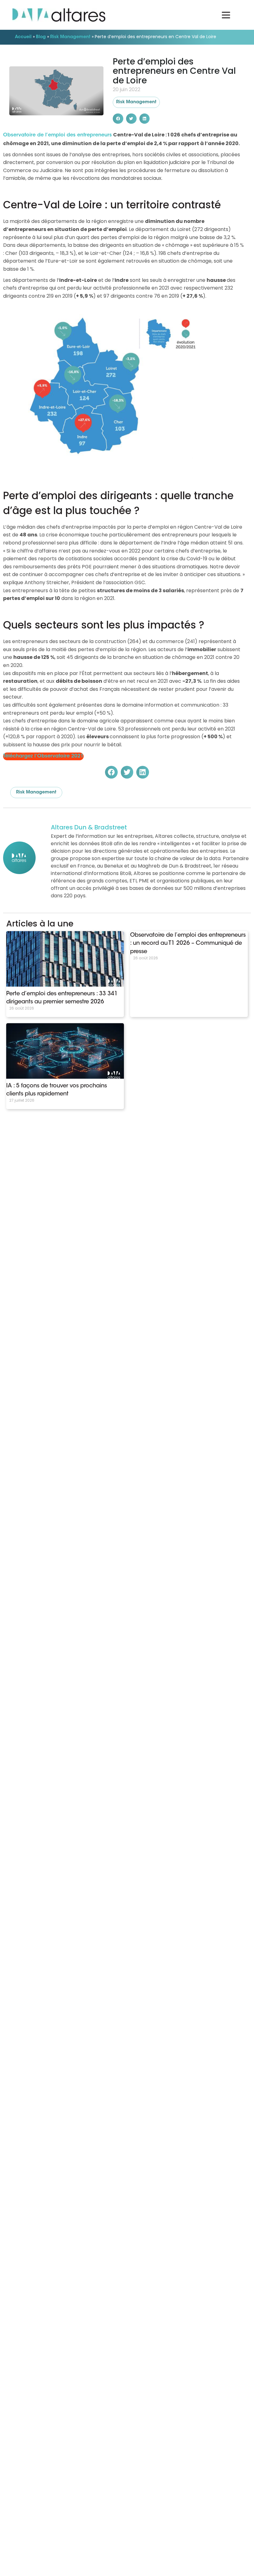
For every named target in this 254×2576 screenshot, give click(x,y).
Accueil (23, 37)
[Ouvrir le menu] (226, 15)
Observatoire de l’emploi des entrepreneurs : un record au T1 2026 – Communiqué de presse (188, 944)
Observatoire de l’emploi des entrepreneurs (57, 135)
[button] (118, 119)
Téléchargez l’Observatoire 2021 (43, 756)
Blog (41, 37)
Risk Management (70, 37)
